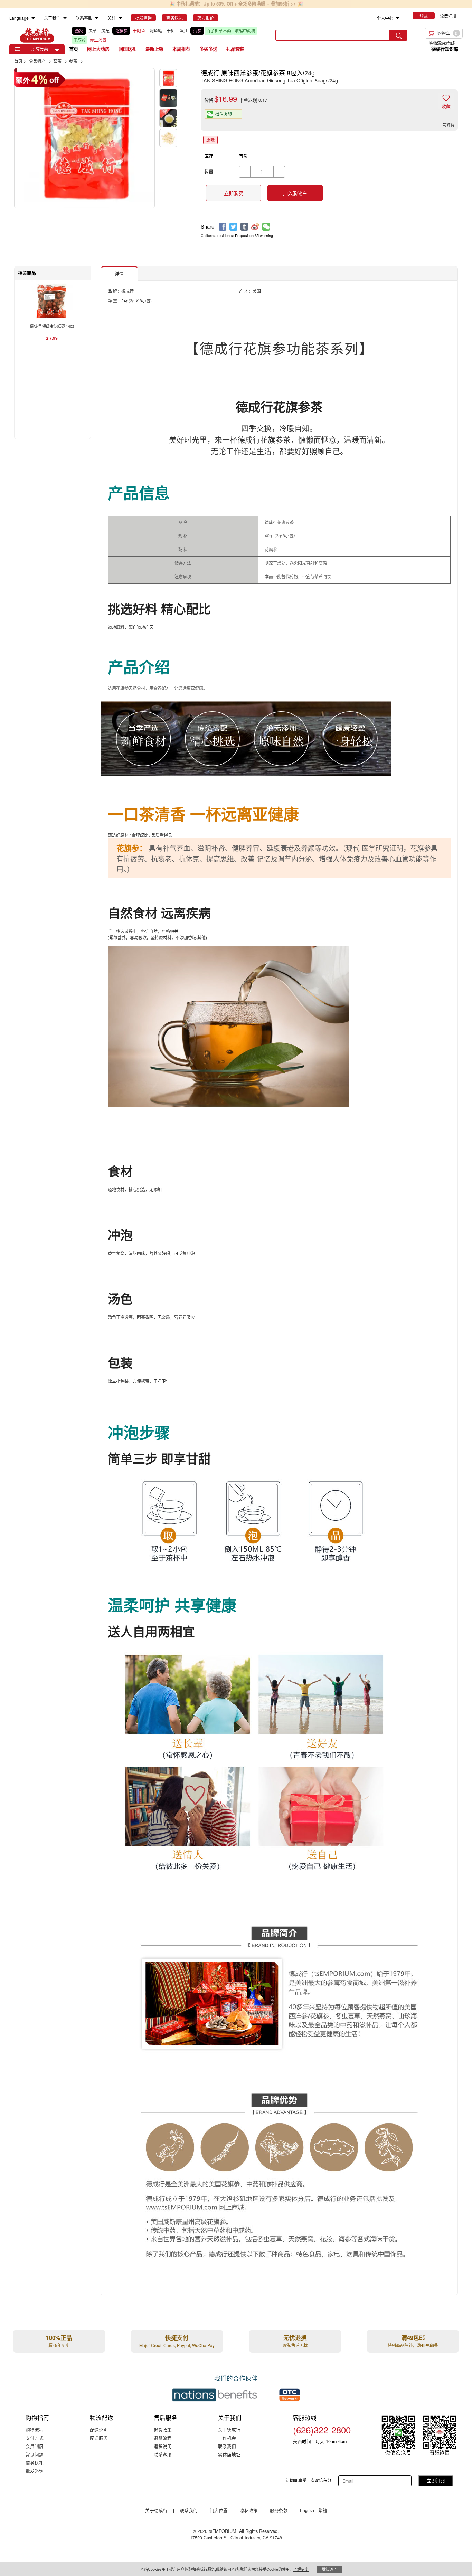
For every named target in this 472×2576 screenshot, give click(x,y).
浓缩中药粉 (245, 31)
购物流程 (35, 2429)
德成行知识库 (445, 49)
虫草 (93, 31)
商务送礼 (35, 2463)
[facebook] (223, 227)
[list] (168, 35)
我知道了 (329, 2569)
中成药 (79, 40)
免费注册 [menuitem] (448, 16)
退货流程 (163, 2438)
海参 (197, 31)
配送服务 (99, 2438)
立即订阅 (436, 2481)
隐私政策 (249, 2510)
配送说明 (99, 2429)
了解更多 (301, 2569)
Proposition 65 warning (254, 235)
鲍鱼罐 (156, 31)
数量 (209, 172)
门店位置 (219, 2510)
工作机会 (227, 2438)
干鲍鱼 (139, 31)
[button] (57, 50)
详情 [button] (119, 274)
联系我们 (227, 2446)
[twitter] (233, 227)
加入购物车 (295, 193)
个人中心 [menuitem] (385, 18)
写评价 (449, 125)
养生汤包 (98, 40)
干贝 (171, 31)
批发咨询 (35, 2471)
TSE (37, 35)
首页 (74, 49)
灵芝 (105, 31)
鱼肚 (183, 31)
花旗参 (121, 31)
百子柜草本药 (219, 31)
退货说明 (163, 2446)
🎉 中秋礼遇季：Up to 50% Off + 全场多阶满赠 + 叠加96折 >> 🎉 (236, 4)
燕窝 (79, 31)
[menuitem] (33, 18)
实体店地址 (229, 2454)
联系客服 (163, 2454)
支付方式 (35, 2438)
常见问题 (35, 2454)
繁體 (323, 2510)
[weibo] (255, 227)
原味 (210, 140)
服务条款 (279, 2510)
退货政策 (163, 2429)
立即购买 (234, 193)
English (308, 2510)
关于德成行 (229, 2429)
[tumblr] (244, 227)
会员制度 (35, 2446)
